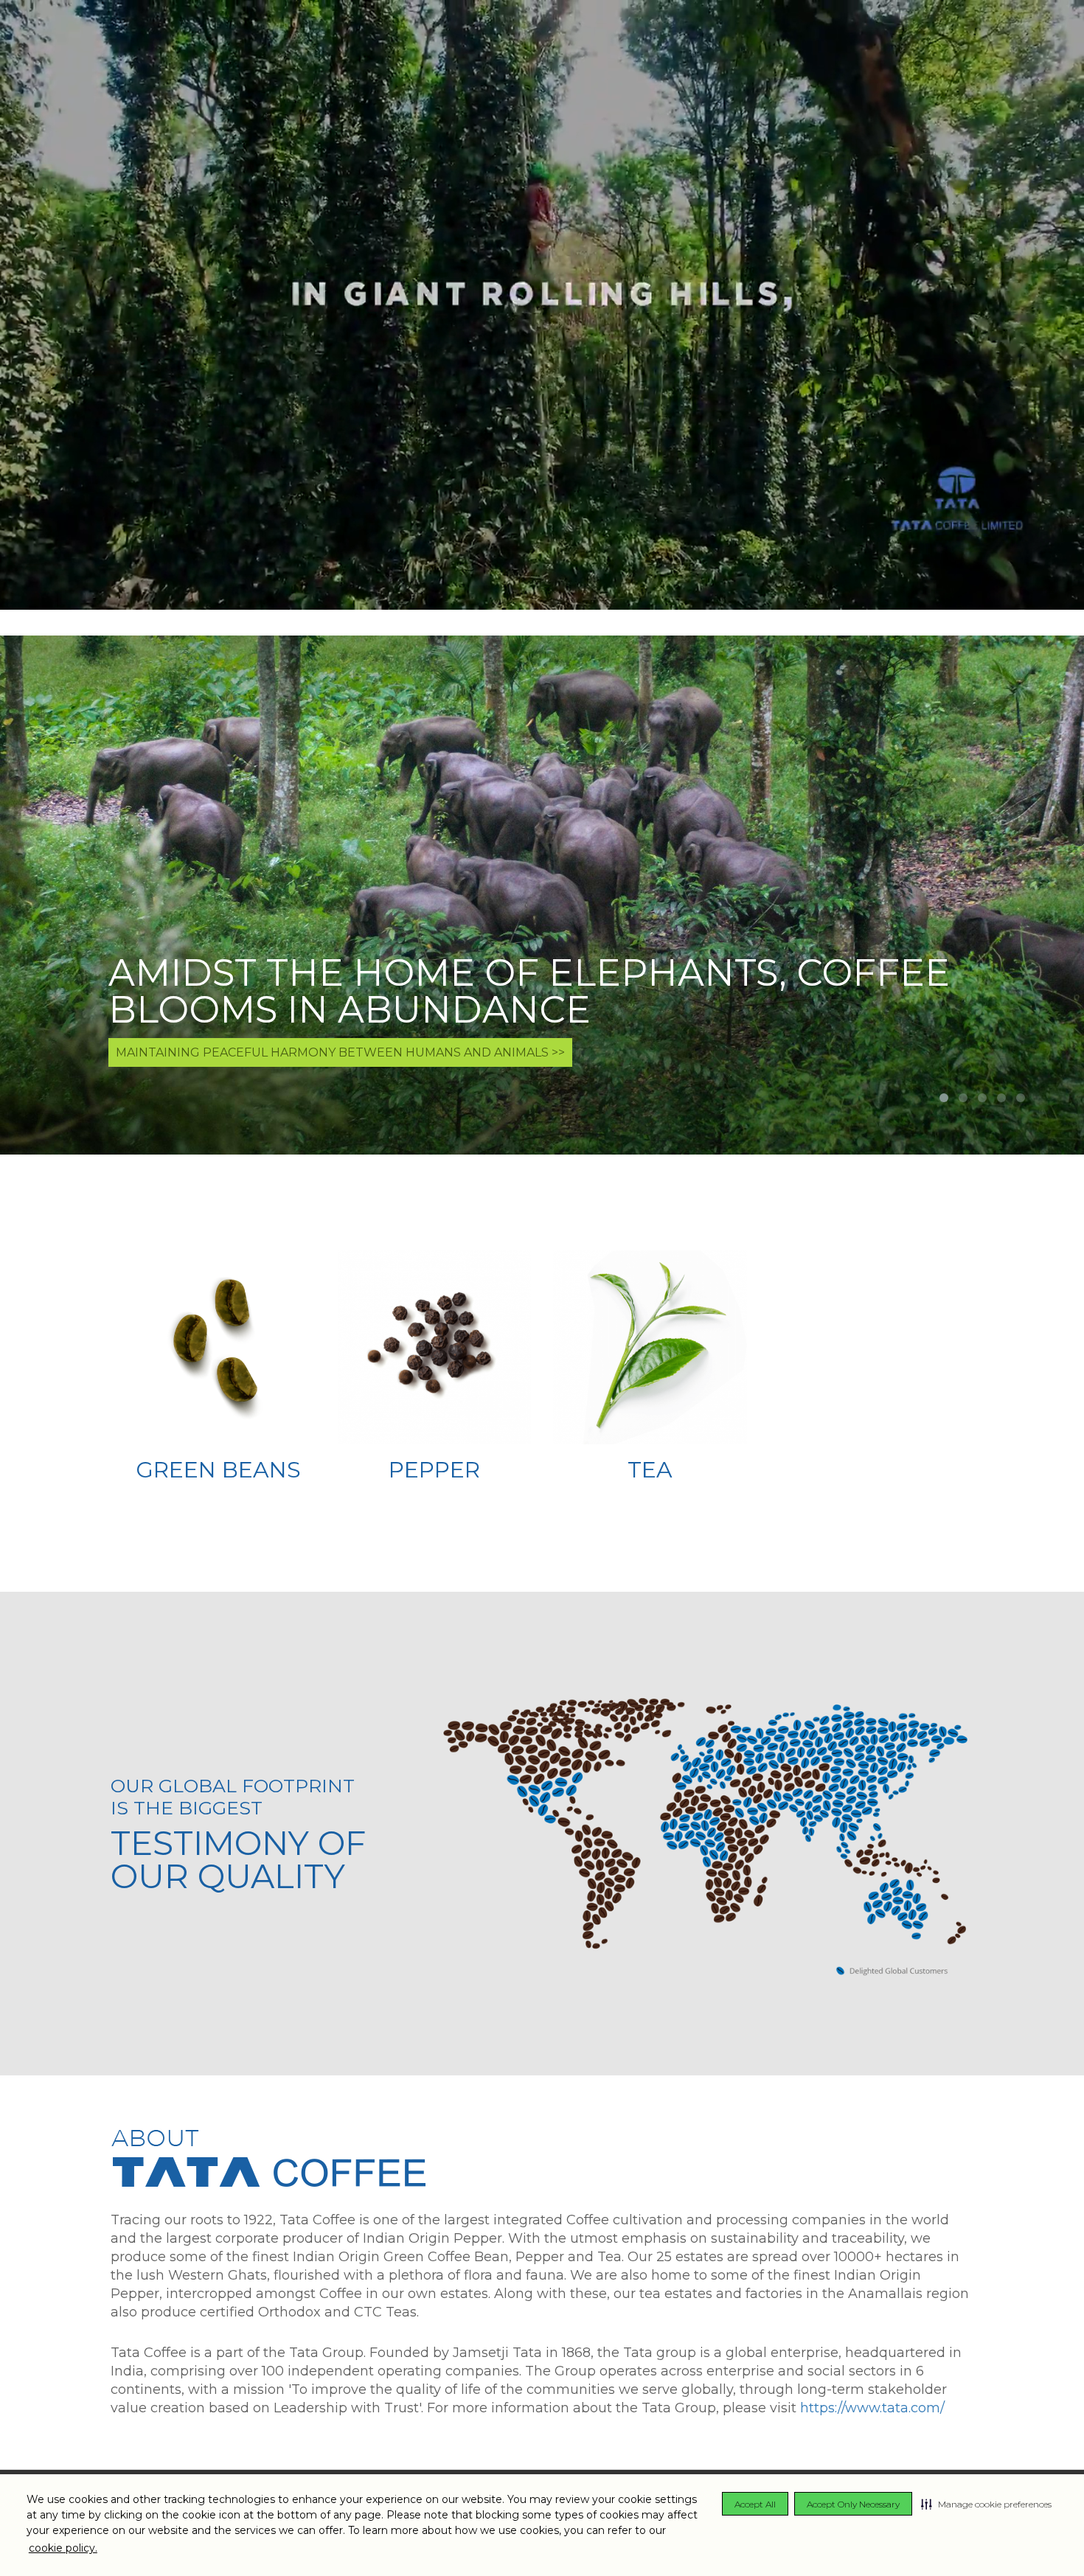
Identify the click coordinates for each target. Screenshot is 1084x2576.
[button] (986, 2504)
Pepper (434, 1470)
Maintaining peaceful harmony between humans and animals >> (340, 1052)
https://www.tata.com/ (872, 2408)
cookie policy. (63, 2548)
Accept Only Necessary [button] (853, 2504)
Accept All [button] (755, 2504)
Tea (650, 1470)
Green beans (218, 1470)
